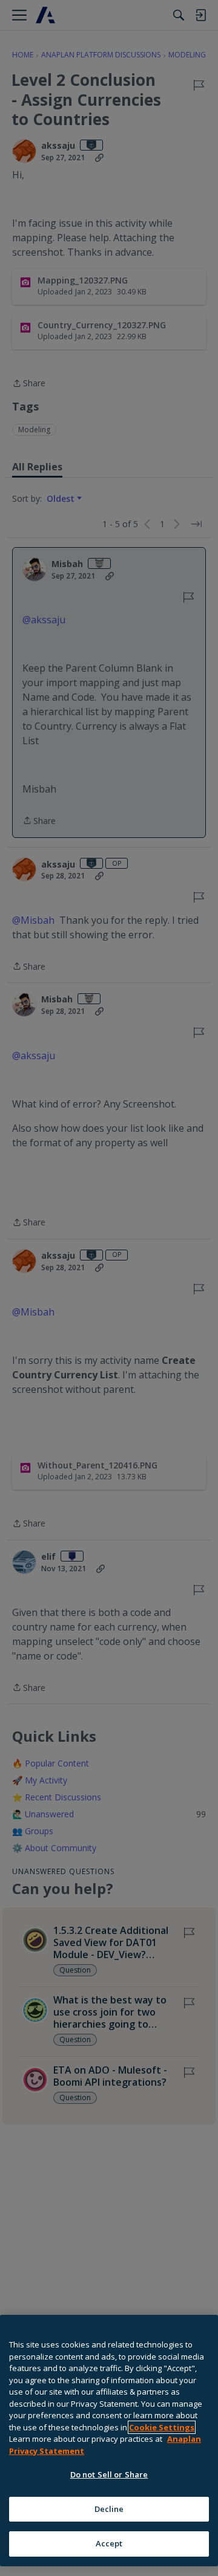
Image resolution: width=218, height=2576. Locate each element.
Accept (109, 2543)
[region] (109, 2441)
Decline (109, 2509)
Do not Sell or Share (109, 2474)
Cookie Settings (162, 2427)
